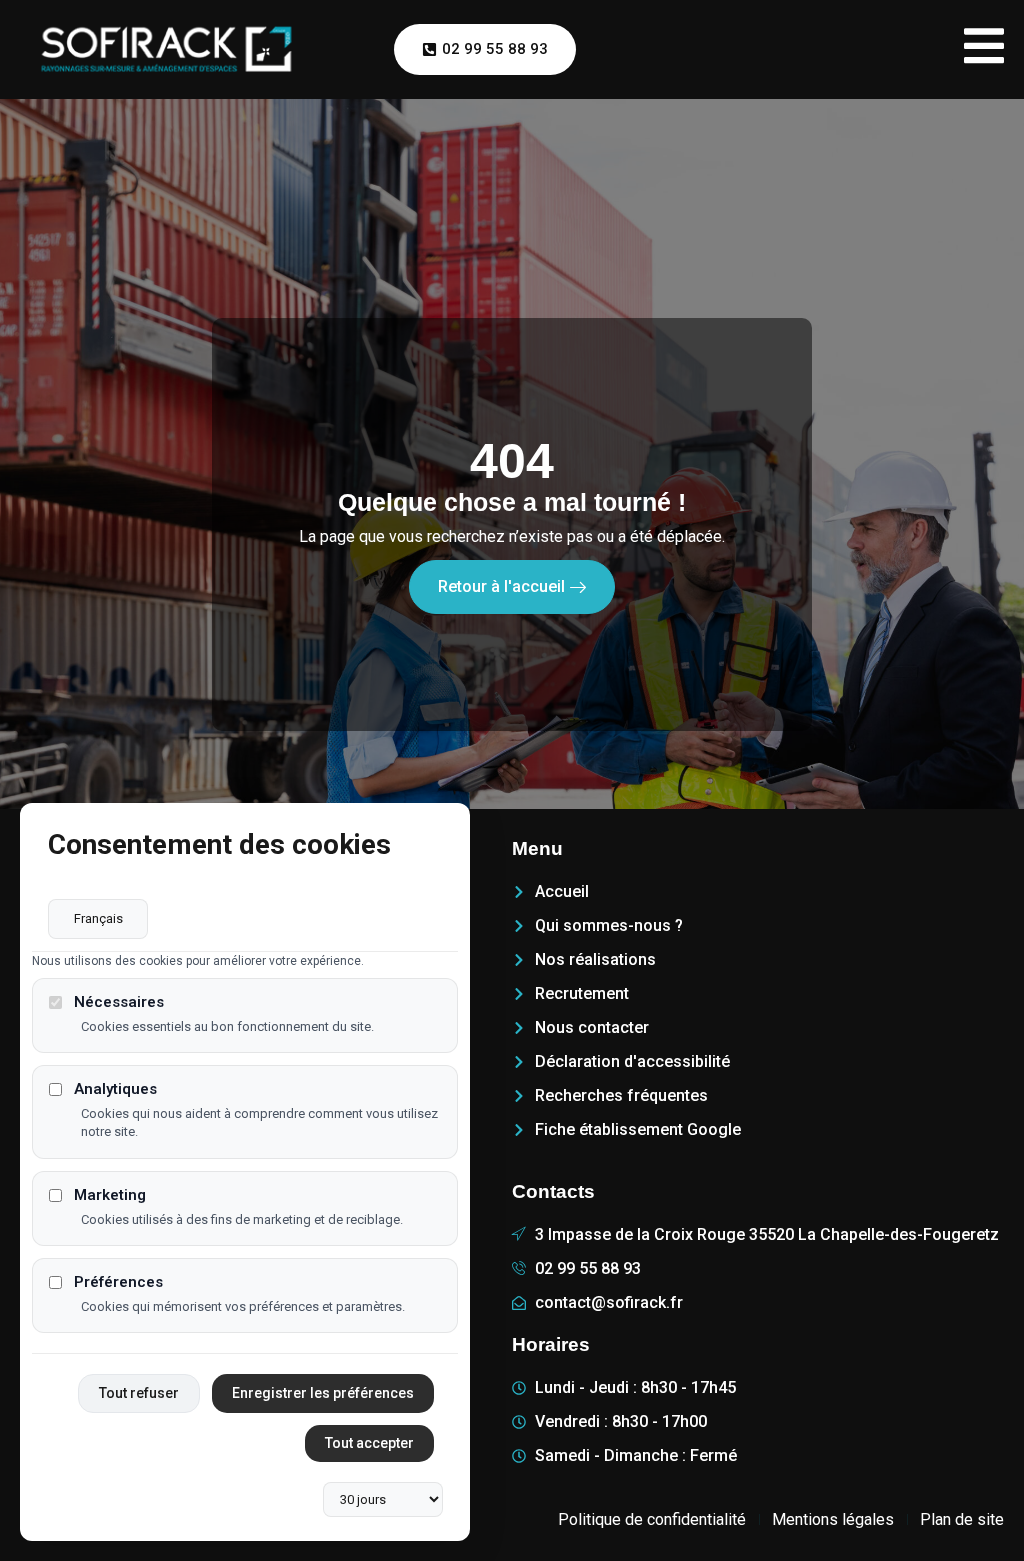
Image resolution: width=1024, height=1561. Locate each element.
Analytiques (115, 1089)
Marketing (110, 1195)
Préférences (118, 1282)
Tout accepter (369, 1443)
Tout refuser (139, 1393)
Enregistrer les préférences (323, 1393)
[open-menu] (984, 49)
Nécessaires (119, 1002)
